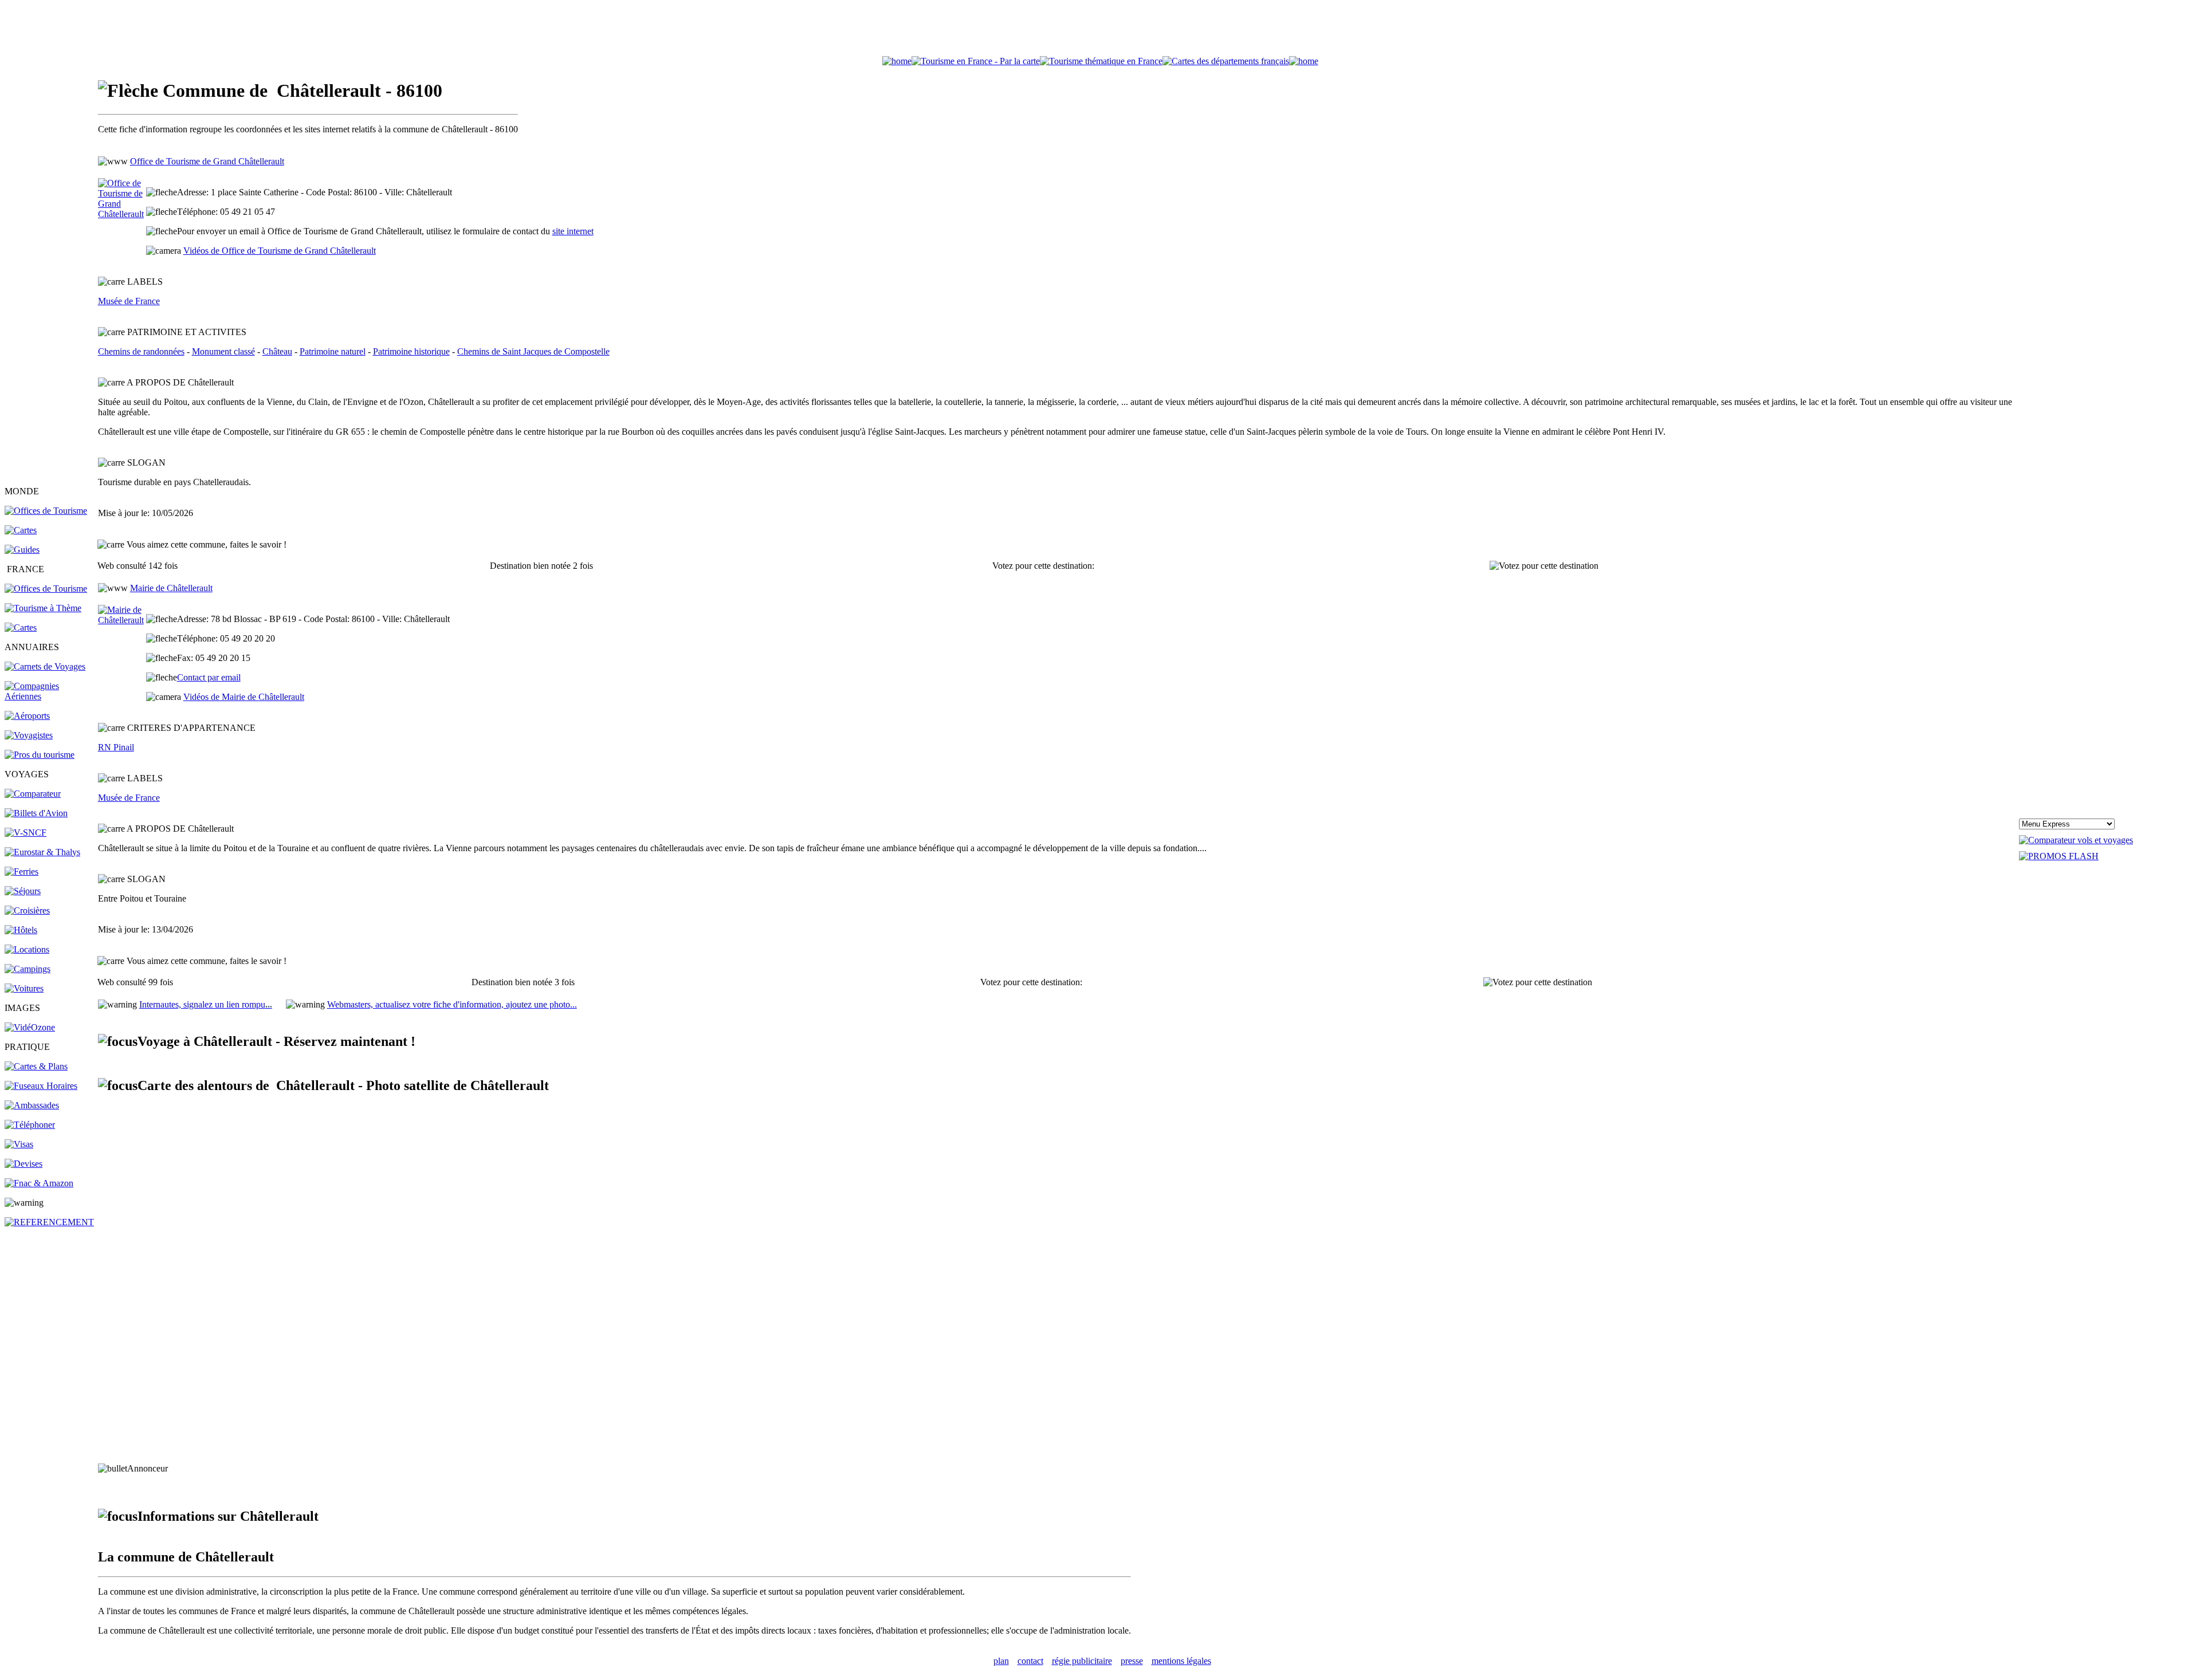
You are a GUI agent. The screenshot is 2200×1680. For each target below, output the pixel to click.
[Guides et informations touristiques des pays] (22, 550)
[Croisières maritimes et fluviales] (27, 910)
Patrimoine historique (411, 351)
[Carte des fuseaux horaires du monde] (41, 1086)
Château (277, 351)
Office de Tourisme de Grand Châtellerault (207, 161)
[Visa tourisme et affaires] (19, 1144)
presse (1132, 1661)
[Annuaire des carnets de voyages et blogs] (45, 666)
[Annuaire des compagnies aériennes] (50, 696)
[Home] (897, 61)
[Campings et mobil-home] (27, 969)
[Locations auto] (24, 988)
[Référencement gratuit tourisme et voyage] (49, 1222)
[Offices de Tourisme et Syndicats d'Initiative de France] (46, 589)
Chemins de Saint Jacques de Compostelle (533, 351)
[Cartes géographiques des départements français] (21, 627)
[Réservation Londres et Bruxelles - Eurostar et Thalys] (42, 852)
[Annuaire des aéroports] (27, 716)
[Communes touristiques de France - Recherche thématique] (43, 608)
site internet (573, 231)
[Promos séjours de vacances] (23, 891)
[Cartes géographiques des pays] (21, 530)
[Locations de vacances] (27, 949)
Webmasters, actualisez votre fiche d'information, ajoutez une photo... (452, 1004)
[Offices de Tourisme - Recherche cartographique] (976, 61)
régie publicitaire (1082, 1661)
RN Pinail (116, 747)
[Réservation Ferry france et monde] (21, 872)
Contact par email (209, 677)
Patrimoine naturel (333, 351)
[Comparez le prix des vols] (2076, 840)
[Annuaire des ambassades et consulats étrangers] (32, 1105)
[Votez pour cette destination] (1544, 566)
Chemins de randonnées (141, 351)
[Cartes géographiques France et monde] (36, 1066)
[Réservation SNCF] (25, 833)
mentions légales (1181, 1661)
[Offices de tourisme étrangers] (1226, 61)
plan (1001, 1661)
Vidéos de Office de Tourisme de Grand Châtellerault (280, 251)
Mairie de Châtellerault (171, 588)
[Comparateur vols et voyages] (33, 794)
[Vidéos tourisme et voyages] (30, 1027)
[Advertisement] (1100, 30)
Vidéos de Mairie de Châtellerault (244, 697)
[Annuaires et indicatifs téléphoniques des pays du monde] (30, 1125)
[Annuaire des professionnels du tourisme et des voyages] (40, 755)
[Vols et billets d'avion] (36, 813)
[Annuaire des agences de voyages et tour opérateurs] (29, 735)
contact (1030, 1661)
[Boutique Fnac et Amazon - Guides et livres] (39, 1183)
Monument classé (223, 351)
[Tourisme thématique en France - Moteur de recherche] (1101, 61)
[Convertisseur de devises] (23, 1164)
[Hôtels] (21, 930)
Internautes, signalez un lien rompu (206, 1004)
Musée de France (129, 301)
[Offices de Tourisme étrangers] (46, 511)
